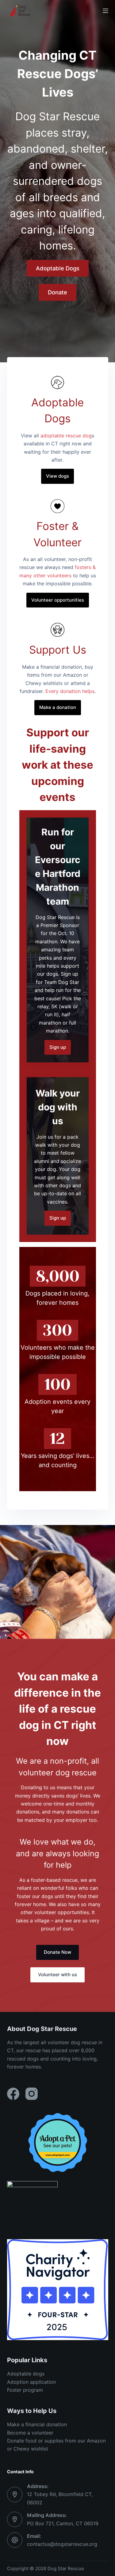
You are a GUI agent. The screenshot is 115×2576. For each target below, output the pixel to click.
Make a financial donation (37, 2424)
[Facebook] (13, 2094)
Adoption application (31, 2382)
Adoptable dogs (26, 2374)
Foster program (25, 2390)
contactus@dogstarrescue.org (62, 2544)
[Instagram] (32, 2094)
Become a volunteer (30, 2433)
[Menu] (105, 11)
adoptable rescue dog (66, 436)
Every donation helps (70, 691)
